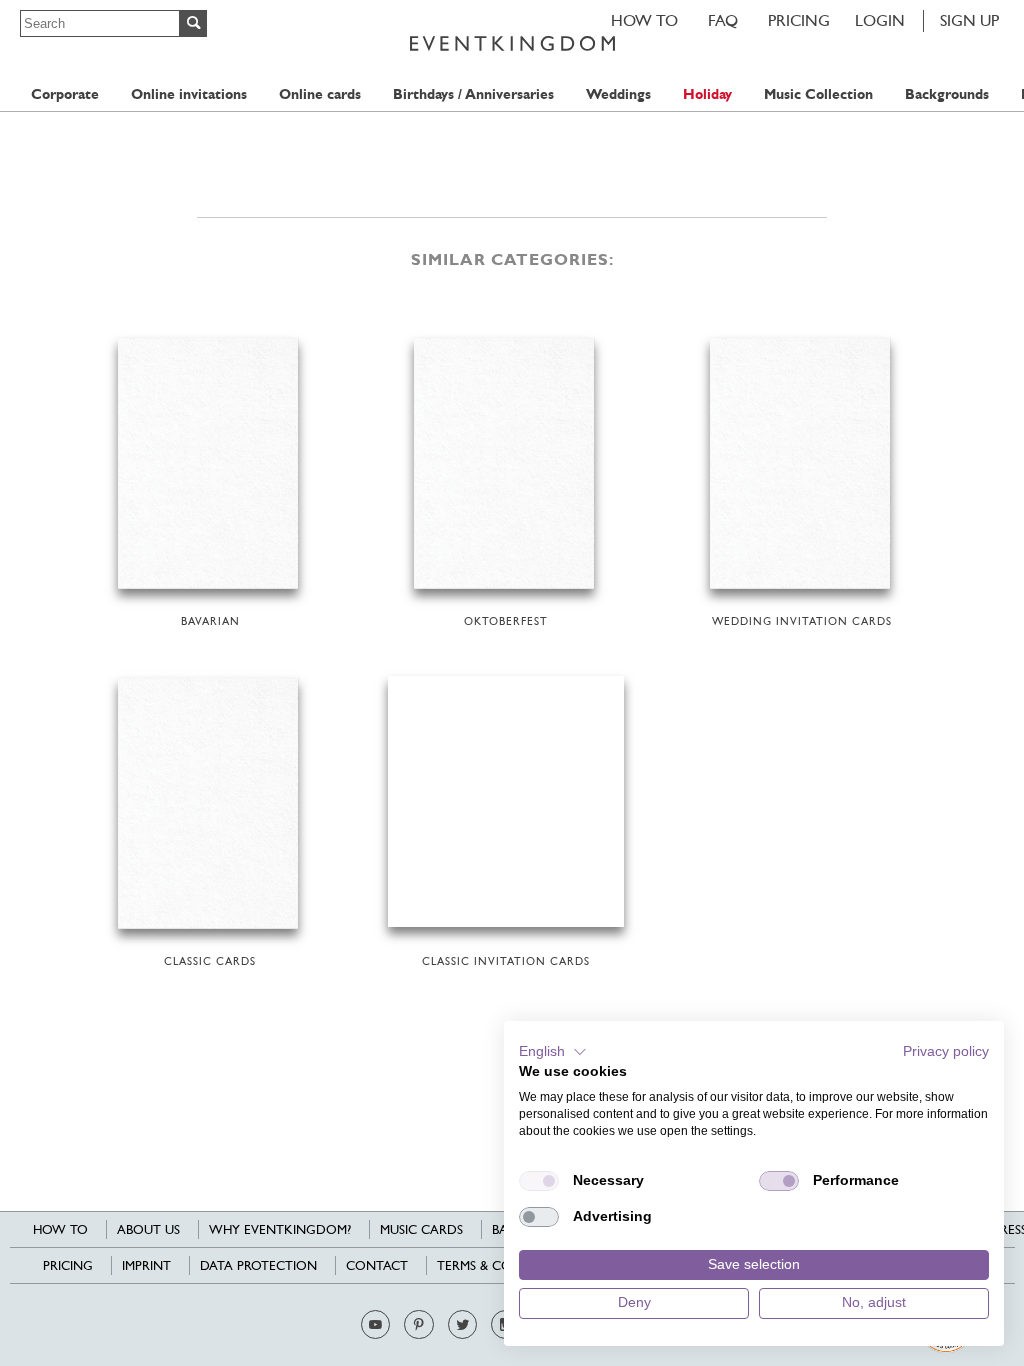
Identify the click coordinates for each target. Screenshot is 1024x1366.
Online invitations (189, 94)
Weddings (618, 94)
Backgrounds (947, 94)
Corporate (65, 94)
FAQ (723, 20)
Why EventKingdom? (280, 1229)
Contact (377, 1265)
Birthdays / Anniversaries (473, 94)
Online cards (320, 94)
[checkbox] (539, 1181)
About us (148, 1229)
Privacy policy (946, 1051)
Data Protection (258, 1265)
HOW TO (644, 20)
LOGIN (880, 20)
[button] (553, 1052)
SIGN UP (969, 20)
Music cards (421, 1229)
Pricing (799, 20)
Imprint (146, 1265)
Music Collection (818, 94)
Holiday (707, 94)
